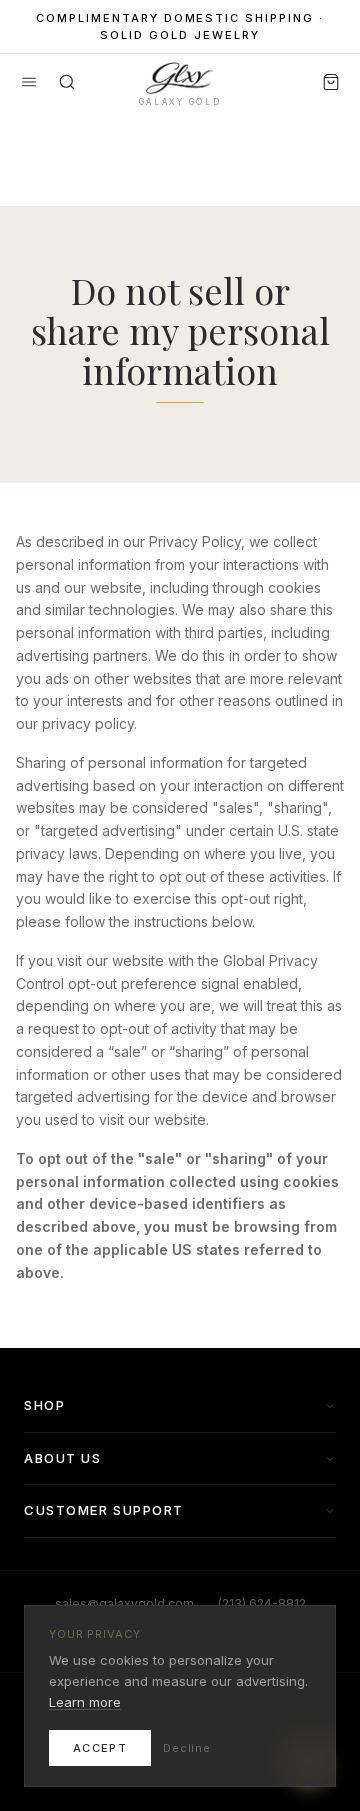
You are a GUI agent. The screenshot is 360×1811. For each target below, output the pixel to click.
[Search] (67, 82)
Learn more (85, 1702)
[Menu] (29, 82)
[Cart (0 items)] (331, 82)
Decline (187, 1748)
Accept (100, 1748)
